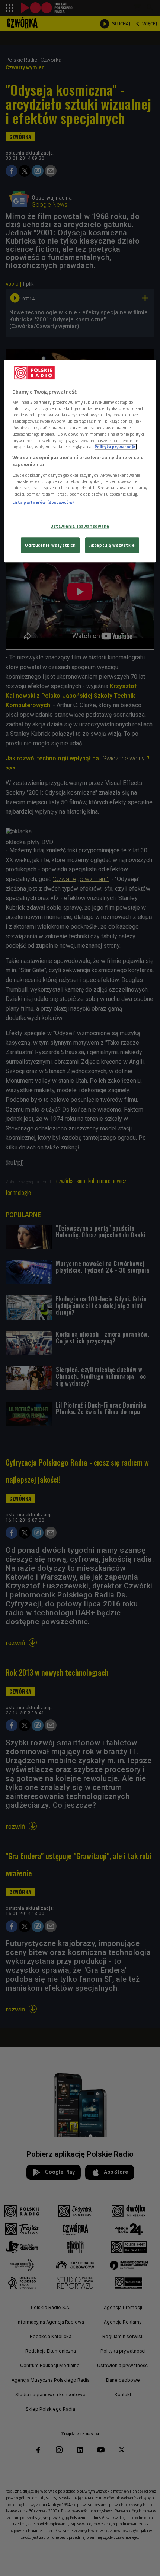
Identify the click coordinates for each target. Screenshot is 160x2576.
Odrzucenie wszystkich (50, 545)
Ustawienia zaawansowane (80, 526)
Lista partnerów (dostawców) (43, 502)
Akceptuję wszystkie (112, 545)
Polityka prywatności (116, 447)
